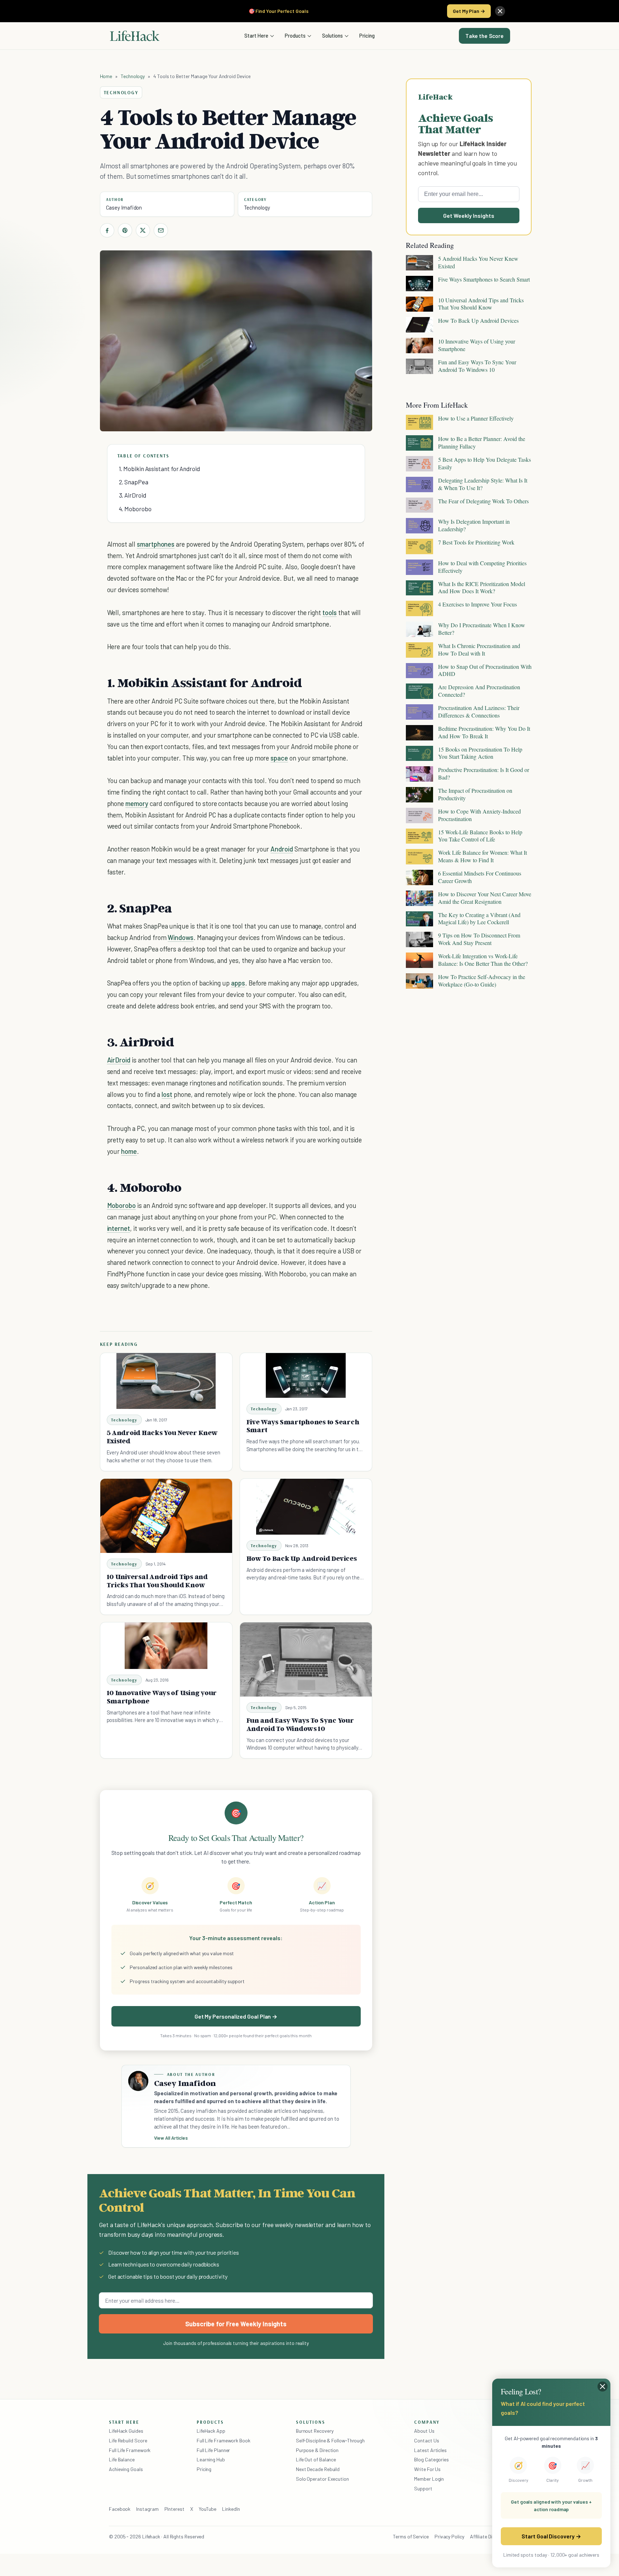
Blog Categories (431, 2459)
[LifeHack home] (135, 36)
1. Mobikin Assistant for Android (159, 469)
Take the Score (484, 36)
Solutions (332, 35)
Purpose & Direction (317, 2450)
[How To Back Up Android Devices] (306, 1507)
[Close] (500, 11)
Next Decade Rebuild (318, 2469)
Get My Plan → (469, 11)
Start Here (256, 35)
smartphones (156, 544)
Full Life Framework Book (224, 2440)
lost (167, 1094)
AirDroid (119, 1060)
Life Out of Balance (316, 2459)
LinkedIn (231, 2509)
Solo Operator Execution (322, 2479)
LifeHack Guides (126, 2431)
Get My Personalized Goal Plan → (236, 2016)
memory (137, 803)
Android (282, 849)
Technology (133, 76)
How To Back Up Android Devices (302, 1558)
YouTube (208, 2509)
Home (106, 76)
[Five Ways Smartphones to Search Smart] (306, 1375)
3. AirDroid (133, 495)
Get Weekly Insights (469, 215)
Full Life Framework (130, 2450)
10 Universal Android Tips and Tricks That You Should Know (157, 1581)
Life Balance (122, 2459)
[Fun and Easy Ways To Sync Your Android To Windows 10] (306, 1659)
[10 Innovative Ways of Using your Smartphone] (166, 1646)
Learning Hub (211, 2459)
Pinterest (174, 2509)
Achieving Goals (126, 2469)
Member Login (429, 2479)
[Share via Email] (161, 230)
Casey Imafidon (124, 207)
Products (295, 35)
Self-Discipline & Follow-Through (330, 2440)
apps (238, 983)
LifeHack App (211, 2431)
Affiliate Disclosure (490, 2536)
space (279, 758)
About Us (424, 2431)
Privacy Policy (449, 2536)
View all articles (171, 2138)
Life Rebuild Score (128, 2440)
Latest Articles (430, 2450)
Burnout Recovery (315, 2431)
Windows (181, 937)
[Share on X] (143, 230)
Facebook (120, 2509)
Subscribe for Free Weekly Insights (236, 2324)
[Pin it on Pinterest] (125, 230)
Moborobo (122, 1205)
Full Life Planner (213, 2450)
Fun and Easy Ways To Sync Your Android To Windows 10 (300, 1724)
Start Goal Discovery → (551, 2536)
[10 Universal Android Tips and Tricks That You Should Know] (166, 1516)
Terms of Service (411, 2536)
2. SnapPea (134, 482)
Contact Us (426, 2440)
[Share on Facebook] (107, 230)
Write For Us (427, 2469)
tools (330, 612)
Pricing (367, 35)
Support (423, 2488)
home (129, 1151)
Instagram (147, 2509)
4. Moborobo (135, 509)
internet (119, 1228)
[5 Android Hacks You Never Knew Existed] (166, 1381)
